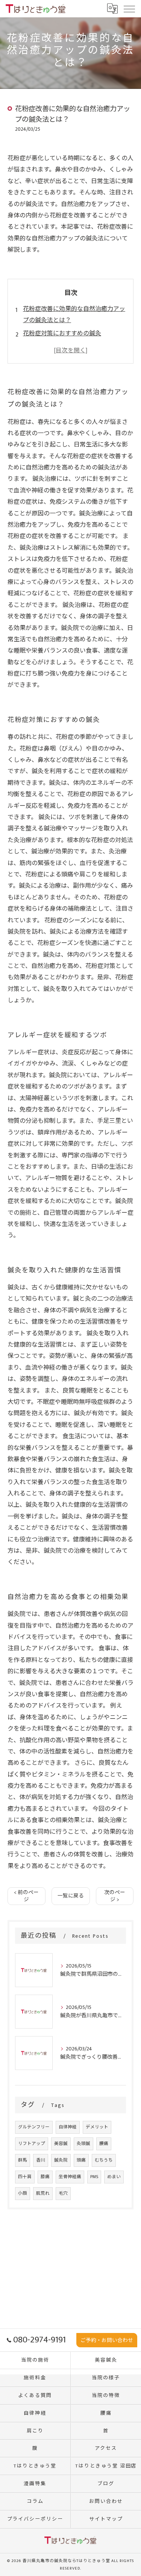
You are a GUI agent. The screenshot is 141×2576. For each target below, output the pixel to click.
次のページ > (115, 1896)
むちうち (104, 2160)
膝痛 (45, 2177)
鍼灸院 (61, 2160)
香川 (41, 2160)
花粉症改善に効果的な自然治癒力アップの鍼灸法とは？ (74, 315)
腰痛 (104, 2144)
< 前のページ (26, 1896)
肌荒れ (43, 2193)
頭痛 (81, 2160)
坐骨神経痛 (70, 2177)
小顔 (23, 2193)
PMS (94, 2177)
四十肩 (25, 2177)
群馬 (23, 2160)
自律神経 (68, 2127)
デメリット (97, 2127)
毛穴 (63, 2193)
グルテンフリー (34, 2127)
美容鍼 (61, 2144)
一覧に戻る (71, 1896)
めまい (114, 2177)
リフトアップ (32, 2144)
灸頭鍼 (83, 2144)
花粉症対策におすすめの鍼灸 (62, 334)
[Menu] (129, 8)
